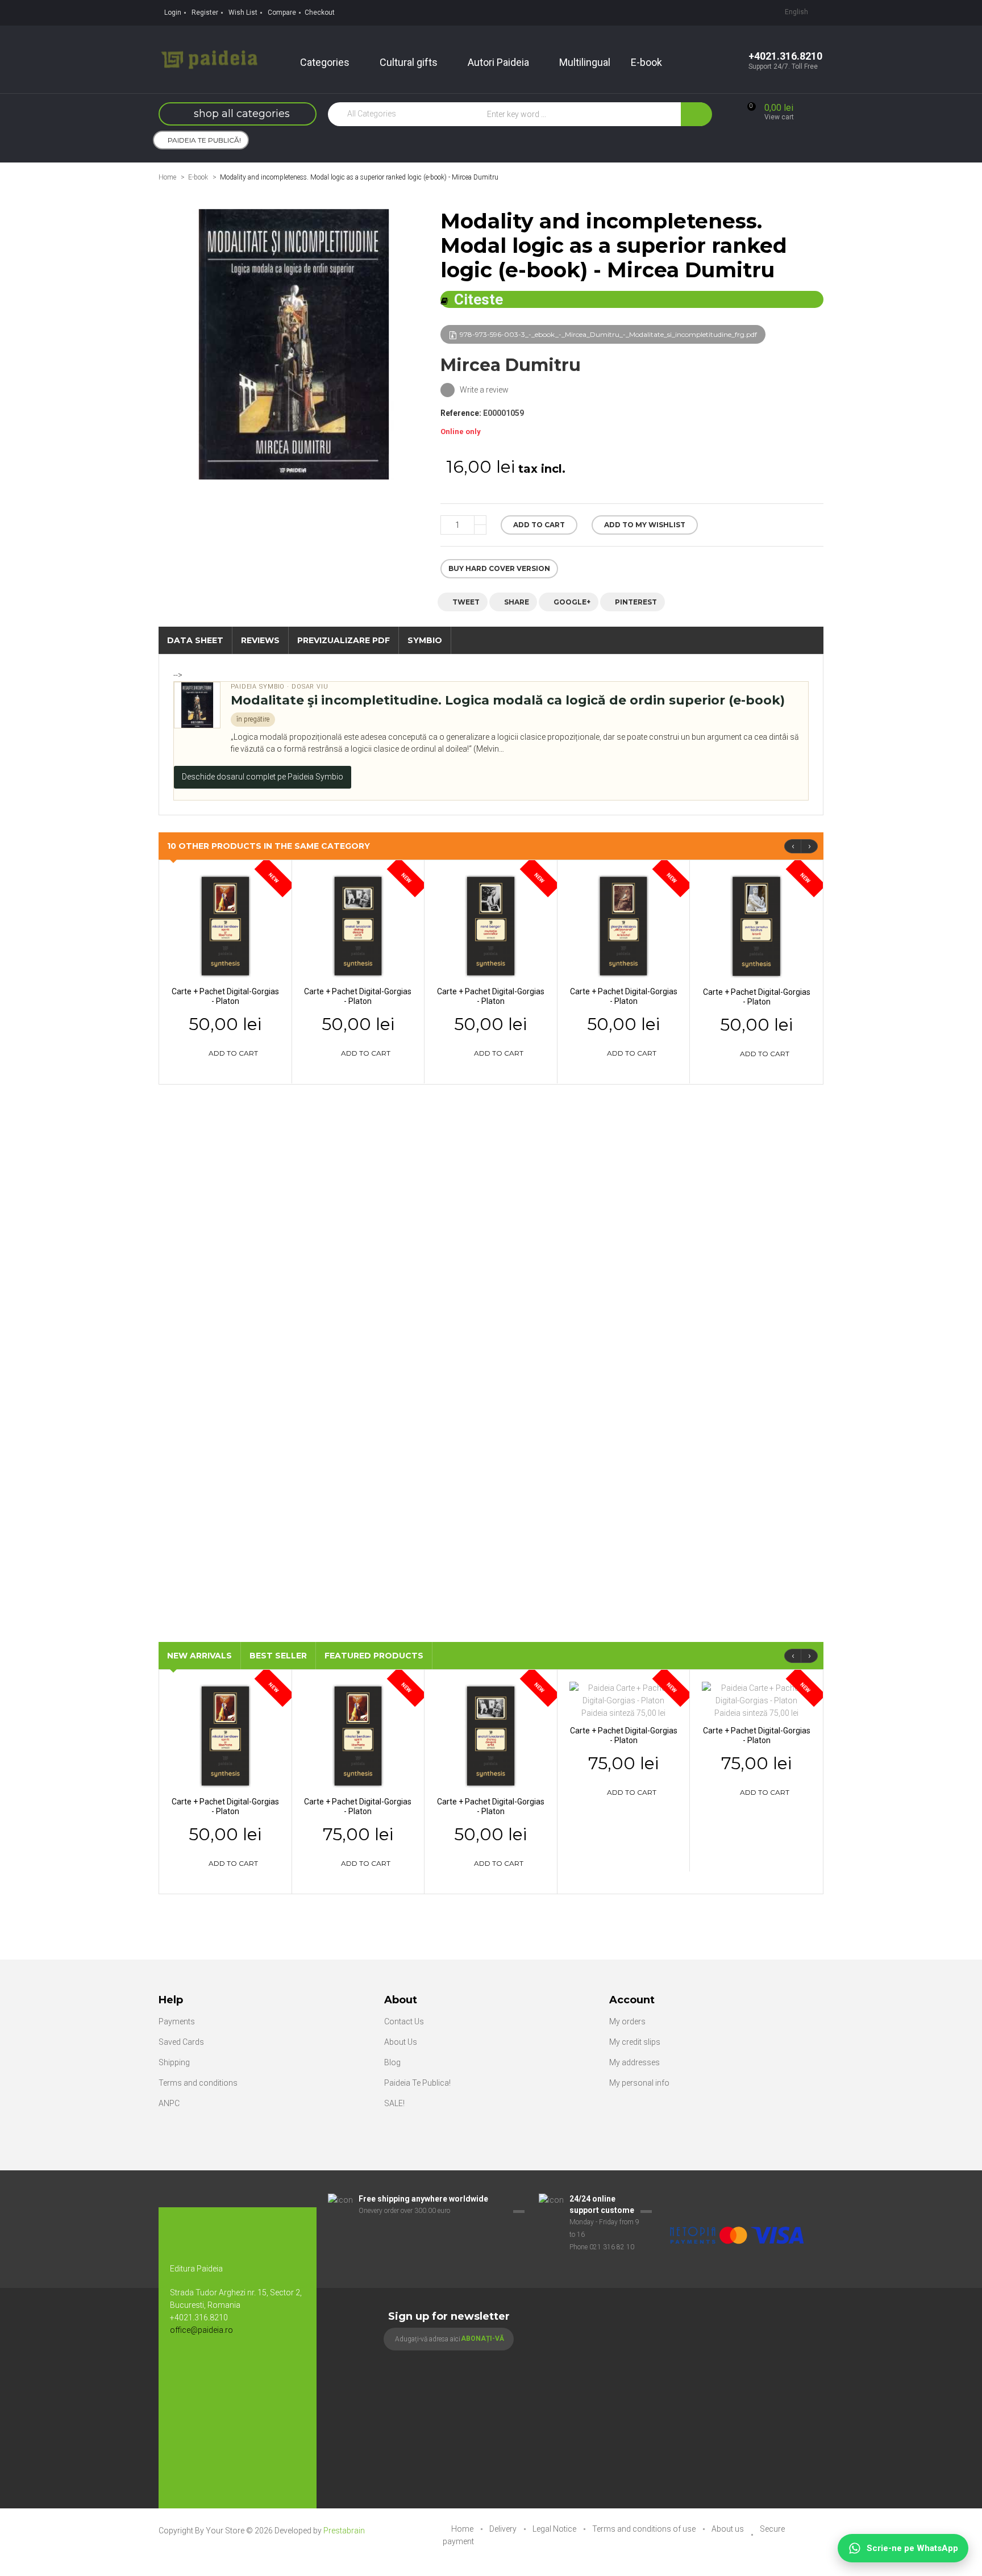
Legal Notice (555, 2529)
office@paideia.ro (201, 2330)
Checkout (320, 12)
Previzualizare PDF (344, 640)
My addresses (634, 2062)
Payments (177, 2021)
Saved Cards (181, 2042)
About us (729, 2529)
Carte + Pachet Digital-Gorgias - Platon (225, 996)
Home (167, 177)
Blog (392, 2062)
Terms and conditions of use (645, 2529)
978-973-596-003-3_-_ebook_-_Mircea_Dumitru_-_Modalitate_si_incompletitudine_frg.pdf (608, 334)
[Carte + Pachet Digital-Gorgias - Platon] (225, 926)
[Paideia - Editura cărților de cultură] (209, 59)
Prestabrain (344, 2531)
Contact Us (404, 2021)
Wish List (243, 12)
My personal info (639, 2083)
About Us (401, 2042)
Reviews (260, 640)
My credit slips (635, 2042)
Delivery (504, 2529)
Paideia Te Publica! (417, 2083)
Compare (282, 12)
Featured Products (374, 1656)
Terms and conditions (198, 2083)
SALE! (394, 2103)
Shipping (174, 2062)
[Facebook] (184, 2367)
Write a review (483, 390)
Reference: (461, 413)
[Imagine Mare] (738, 2199)
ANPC (169, 2103)
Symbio (425, 640)
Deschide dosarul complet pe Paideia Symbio (263, 777)
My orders (627, 2021)
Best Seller (278, 1656)
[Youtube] (207, 2367)
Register (205, 12)
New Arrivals (199, 1656)
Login (173, 12)
